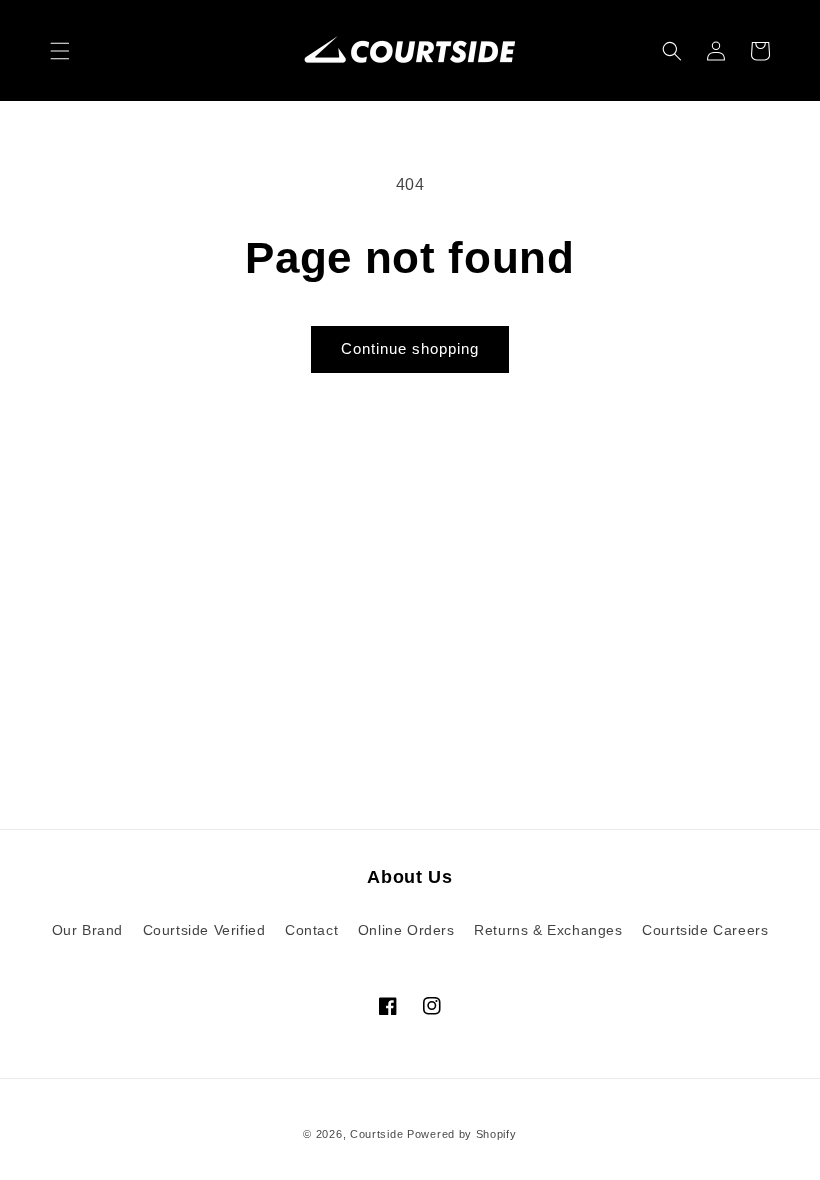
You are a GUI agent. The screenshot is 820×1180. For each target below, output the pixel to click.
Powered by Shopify (462, 1134)
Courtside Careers (705, 930)
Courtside (376, 1134)
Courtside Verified (204, 930)
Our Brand (87, 930)
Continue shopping (410, 348)
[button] (60, 51)
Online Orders (406, 930)
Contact (311, 930)
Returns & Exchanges (548, 930)
